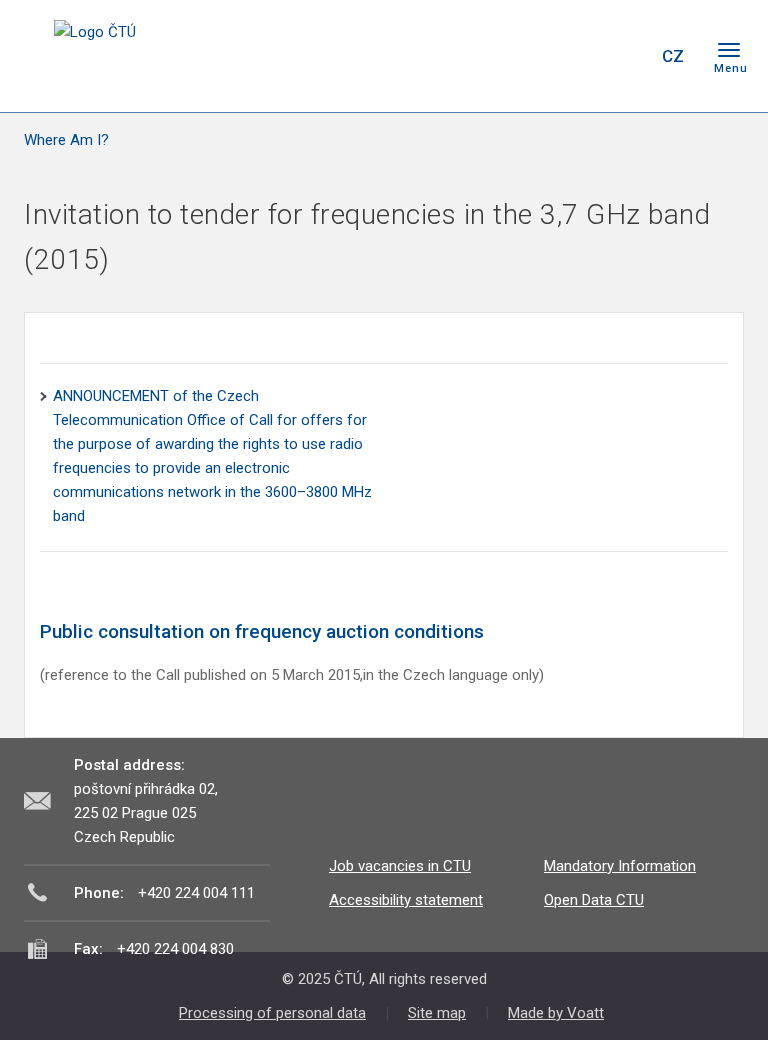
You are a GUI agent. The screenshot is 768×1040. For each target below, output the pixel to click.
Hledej (622, 56)
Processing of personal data (272, 1013)
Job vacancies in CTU (400, 866)
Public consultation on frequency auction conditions (262, 631)
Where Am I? (66, 140)
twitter (537, 56)
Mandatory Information (620, 866)
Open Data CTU (594, 900)
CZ (673, 56)
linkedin (572, 56)
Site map (437, 1013)
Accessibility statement (406, 900)
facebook (502, 56)
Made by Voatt (556, 1013)
